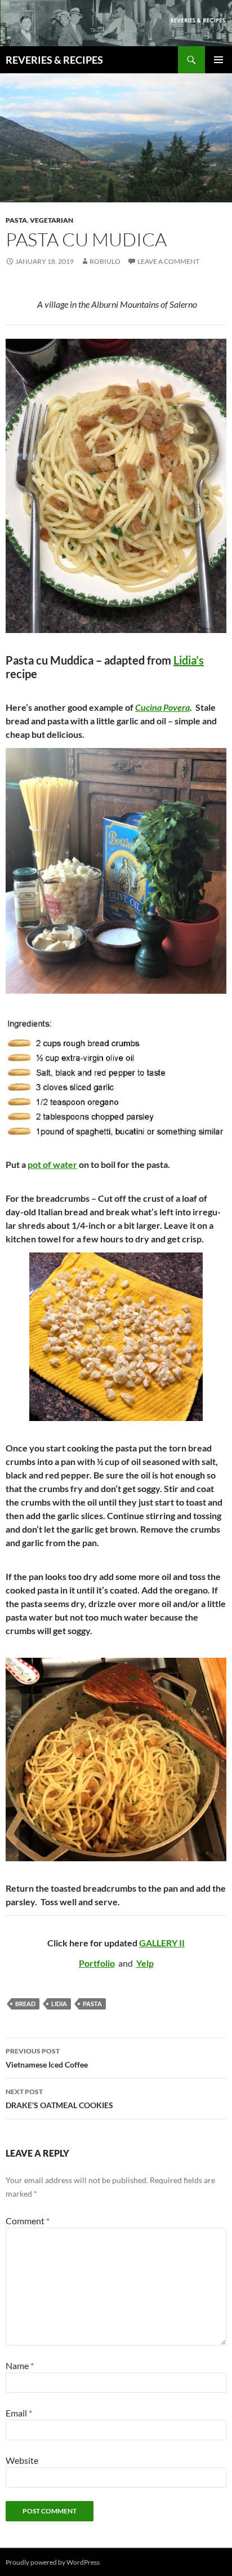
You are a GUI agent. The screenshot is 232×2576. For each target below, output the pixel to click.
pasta (92, 2004)
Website (22, 2460)
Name (20, 2365)
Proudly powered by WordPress (53, 2562)
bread (25, 2004)
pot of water (52, 1164)
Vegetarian (52, 220)
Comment (28, 2221)
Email (19, 2413)
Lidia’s (189, 660)
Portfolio (97, 1963)
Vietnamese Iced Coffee (47, 2058)
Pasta (16, 220)
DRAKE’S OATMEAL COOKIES (59, 2099)
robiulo (105, 261)
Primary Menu (218, 60)
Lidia (59, 2004)
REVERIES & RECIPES (54, 60)
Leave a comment (168, 261)
